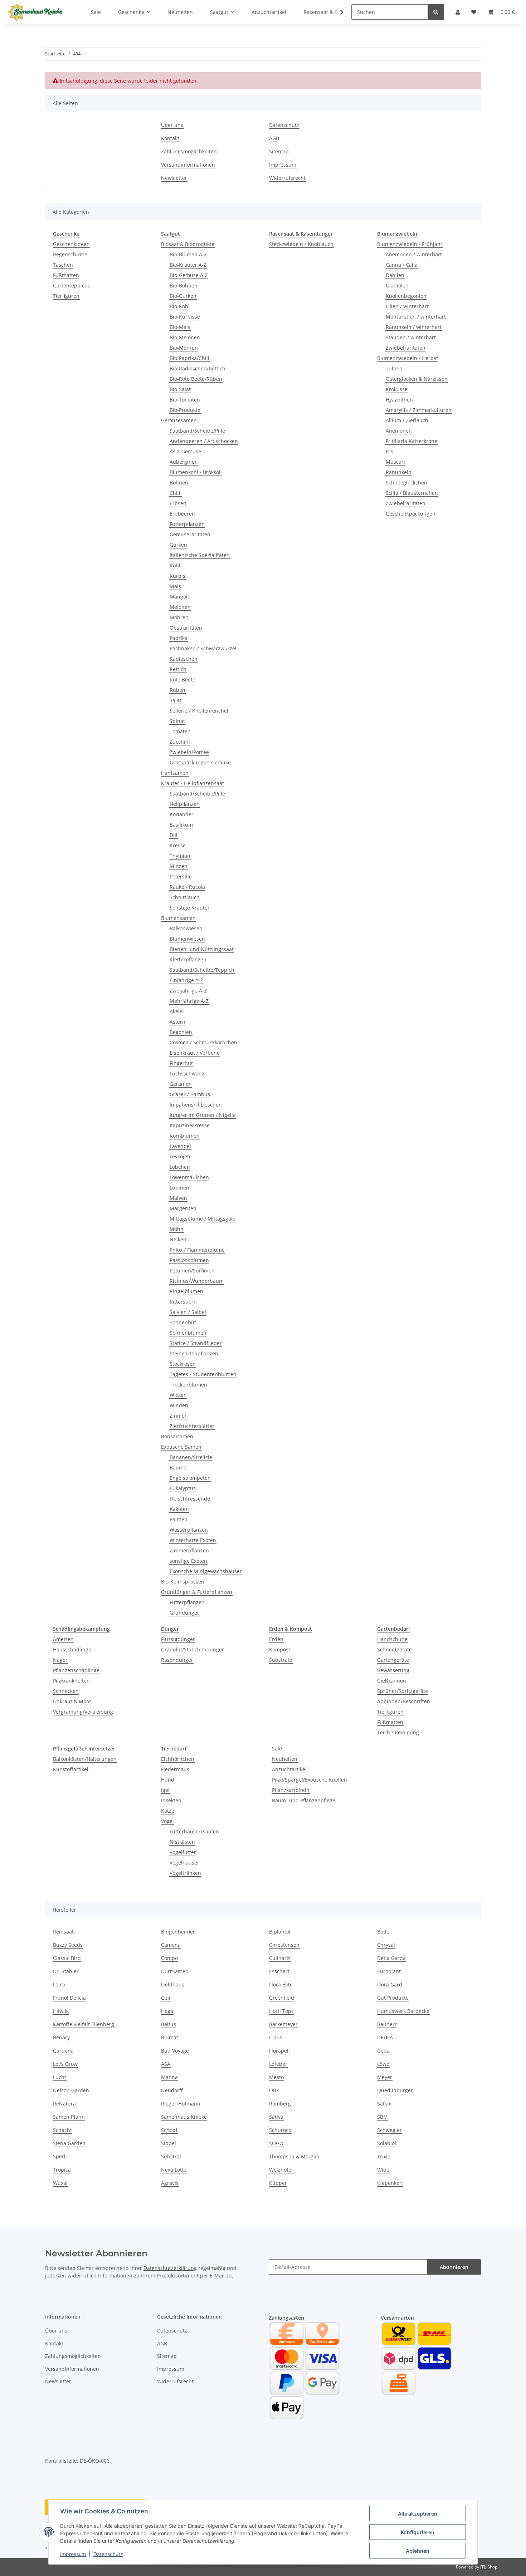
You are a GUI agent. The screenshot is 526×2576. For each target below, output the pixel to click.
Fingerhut (181, 1063)
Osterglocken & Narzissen (417, 379)
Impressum (73, 2554)
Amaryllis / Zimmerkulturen (419, 410)
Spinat (177, 721)
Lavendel (180, 1146)
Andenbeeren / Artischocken (204, 441)
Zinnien (179, 1416)
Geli (166, 1998)
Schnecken (66, 1691)
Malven (178, 1198)
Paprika (179, 638)
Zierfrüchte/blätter (192, 1426)
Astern (177, 1022)
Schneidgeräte (394, 1649)
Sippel (169, 2143)
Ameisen (63, 1639)
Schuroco (280, 2130)
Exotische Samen (181, 1447)
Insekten (171, 1800)
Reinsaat (63, 1932)
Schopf (169, 2130)
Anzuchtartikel (289, 1769)
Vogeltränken (185, 1873)
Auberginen (184, 462)
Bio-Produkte (185, 410)
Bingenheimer (178, 1932)
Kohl (175, 565)
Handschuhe (392, 1639)
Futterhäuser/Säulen (194, 1831)
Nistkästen (182, 1842)
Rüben (177, 690)
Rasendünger (177, 1660)
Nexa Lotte (174, 2170)
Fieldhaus (173, 1984)
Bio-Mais (180, 327)
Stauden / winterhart (411, 337)
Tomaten (180, 731)
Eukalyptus (183, 1488)
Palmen (179, 1519)
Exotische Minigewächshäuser (206, 1571)
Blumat (170, 2037)
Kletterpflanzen (188, 959)
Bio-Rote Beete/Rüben (196, 379)
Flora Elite (281, 1984)
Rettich (178, 669)
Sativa (276, 2117)
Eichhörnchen (178, 1759)
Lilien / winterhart (407, 306)
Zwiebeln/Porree (189, 752)
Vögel (167, 1821)
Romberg (280, 2104)
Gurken (178, 545)
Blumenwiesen (187, 939)
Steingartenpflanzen (194, 1353)
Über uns (172, 125)
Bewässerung (393, 1670)
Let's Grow (65, 2064)
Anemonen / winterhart (414, 254)
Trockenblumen (188, 1385)
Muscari (395, 462)
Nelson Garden (71, 2090)
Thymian (180, 856)
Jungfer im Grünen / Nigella (203, 1115)
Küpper (278, 2183)
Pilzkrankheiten (71, 1681)
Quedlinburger (395, 2090)
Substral (171, 2156)
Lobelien (180, 1167)
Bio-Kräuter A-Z (188, 265)
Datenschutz (108, 2554)
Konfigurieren (418, 2532)
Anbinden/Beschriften (404, 1701)
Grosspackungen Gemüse (200, 762)
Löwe (383, 2064)
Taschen (63, 265)
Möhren (179, 617)
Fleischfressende (190, 1499)
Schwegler (389, 2130)
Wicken (178, 1395)
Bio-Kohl (180, 306)
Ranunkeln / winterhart (414, 327)
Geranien (181, 1084)
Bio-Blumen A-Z (188, 254)
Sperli (60, 2156)
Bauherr (387, 2024)
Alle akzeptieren (418, 2514)
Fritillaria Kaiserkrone (411, 441)
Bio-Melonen (185, 337)
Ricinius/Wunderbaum (197, 1281)
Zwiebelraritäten (406, 348)
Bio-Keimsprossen (183, 1582)
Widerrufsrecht (287, 178)
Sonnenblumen (188, 1333)
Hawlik (61, 2011)
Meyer (385, 2077)
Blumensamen (178, 918)
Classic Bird (67, 1958)
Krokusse (397, 389)
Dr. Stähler (66, 1971)
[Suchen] (436, 12)
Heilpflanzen (185, 804)
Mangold (180, 597)
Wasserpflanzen (189, 1530)
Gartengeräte (393, 1660)
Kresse (178, 845)
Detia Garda (391, 1958)
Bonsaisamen (177, 1436)
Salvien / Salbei (188, 1312)
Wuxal (60, 2183)
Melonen (180, 607)
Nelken (178, 1239)
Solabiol (387, 2143)
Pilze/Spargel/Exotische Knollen (310, 1780)
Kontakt (170, 138)
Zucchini (180, 742)
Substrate (281, 1660)
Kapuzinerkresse (190, 1125)
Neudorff (172, 2090)
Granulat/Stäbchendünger (193, 1649)
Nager (60, 1660)
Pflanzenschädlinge (76, 1670)
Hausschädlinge (72, 1649)
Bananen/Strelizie (191, 1457)
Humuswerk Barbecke (403, 2011)
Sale (277, 1748)
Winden (179, 1405)
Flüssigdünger (178, 1639)
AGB (274, 138)
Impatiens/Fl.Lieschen (196, 1105)
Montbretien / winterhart (416, 317)
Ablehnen (418, 2551)
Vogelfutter (183, 1852)
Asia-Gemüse (185, 451)
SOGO (276, 2143)
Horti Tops (281, 2011)
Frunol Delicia (69, 1998)
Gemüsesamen (179, 420)
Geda (383, 2051)
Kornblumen (185, 1136)
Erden (276, 1639)
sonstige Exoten (188, 1561)
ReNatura (64, 2104)
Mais (175, 586)
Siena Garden (69, 2143)
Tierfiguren (66, 296)
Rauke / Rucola (187, 887)
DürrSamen (175, 1971)
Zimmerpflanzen (189, 1550)
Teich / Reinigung (398, 1732)
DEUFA (385, 2037)
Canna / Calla (402, 265)
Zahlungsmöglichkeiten (189, 151)
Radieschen (184, 659)
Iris (389, 451)
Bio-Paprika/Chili (189, 358)
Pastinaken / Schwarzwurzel (203, 648)
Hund (168, 1780)
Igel (165, 1790)
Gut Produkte (393, 1998)
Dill (174, 835)
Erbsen (178, 503)
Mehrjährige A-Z (189, 1001)
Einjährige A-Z (186, 980)
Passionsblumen (189, 1260)
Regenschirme (70, 254)
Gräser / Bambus (190, 1094)
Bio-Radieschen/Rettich (198, 368)
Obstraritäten (186, 628)
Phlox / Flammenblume (197, 1250)
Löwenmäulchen (189, 1177)
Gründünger (184, 1613)
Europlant (389, 1971)
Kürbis (177, 576)
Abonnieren (454, 2267)
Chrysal (386, 1945)
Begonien (181, 1032)
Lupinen (179, 1188)
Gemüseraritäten (190, 534)
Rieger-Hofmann (181, 2104)
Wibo (383, 2170)
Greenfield (282, 1998)
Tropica (62, 2170)
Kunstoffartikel (71, 1769)
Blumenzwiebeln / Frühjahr (410, 244)
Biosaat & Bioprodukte (188, 244)
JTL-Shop (489, 2567)
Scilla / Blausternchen (412, 493)
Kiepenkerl (390, 2183)
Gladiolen (397, 285)
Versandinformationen (188, 165)
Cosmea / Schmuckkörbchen (203, 1042)
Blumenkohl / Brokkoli (196, 472)
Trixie (384, 2156)
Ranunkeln (399, 472)
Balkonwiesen (186, 928)
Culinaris (280, 1958)
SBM (383, 2117)
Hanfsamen (175, 773)
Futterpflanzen (187, 524)
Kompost (280, 1649)
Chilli (176, 493)
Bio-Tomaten (185, 400)
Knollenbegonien (406, 296)
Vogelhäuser (184, 1863)
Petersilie (181, 876)
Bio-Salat (180, 389)
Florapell (279, 2051)
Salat (176, 700)
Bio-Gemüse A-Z (189, 275)
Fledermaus (175, 1769)
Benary (61, 2037)
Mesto (276, 2077)
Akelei (177, 1011)
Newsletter (174, 178)
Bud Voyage (175, 2051)
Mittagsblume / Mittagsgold (203, 1219)
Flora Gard (390, 1984)
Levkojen (180, 1156)
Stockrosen (183, 1364)
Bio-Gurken (183, 296)
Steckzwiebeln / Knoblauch (301, 244)
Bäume (178, 1467)
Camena (171, 1945)
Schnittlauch (185, 897)
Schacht (62, 2130)
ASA (166, 2064)
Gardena (63, 2051)
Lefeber (278, 2064)
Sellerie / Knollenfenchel (199, 711)
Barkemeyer (283, 2024)
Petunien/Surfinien (192, 1270)
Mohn (177, 1229)
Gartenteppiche (72, 285)
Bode (383, 1932)
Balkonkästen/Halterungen (85, 1759)
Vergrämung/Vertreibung (83, 1712)
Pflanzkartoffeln (291, 1790)
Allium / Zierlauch (407, 420)
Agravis (170, 2183)
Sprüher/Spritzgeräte (403, 1691)
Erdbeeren (182, 514)
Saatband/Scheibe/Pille (197, 431)
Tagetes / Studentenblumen (203, 1374)
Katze (168, 1811)
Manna (169, 2077)
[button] (337, 12)
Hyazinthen (399, 400)
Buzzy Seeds (68, 1945)
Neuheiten (285, 1759)
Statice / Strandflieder (196, 1343)
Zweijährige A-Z (188, 991)
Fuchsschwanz (187, 1073)
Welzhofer (281, 2170)
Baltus (169, 2024)
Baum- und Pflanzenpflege (304, 1800)
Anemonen (399, 431)
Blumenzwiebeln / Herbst (408, 358)
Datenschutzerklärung (170, 2268)
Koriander (182, 814)
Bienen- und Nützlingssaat (202, 949)
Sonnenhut (183, 1322)
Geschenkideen (71, 244)
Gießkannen (392, 1681)
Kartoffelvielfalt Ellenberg (84, 2024)
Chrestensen (284, 1945)
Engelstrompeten (190, 1478)
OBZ (274, 2090)
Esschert (279, 1971)
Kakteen (179, 1509)
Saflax (384, 2104)
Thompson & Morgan (294, 2156)
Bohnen (179, 482)
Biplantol (280, 1932)
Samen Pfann (69, 2117)
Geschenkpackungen (411, 514)
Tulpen (394, 368)
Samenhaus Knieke (184, 2117)
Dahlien (395, 275)
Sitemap (279, 151)
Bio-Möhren (184, 348)
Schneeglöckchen (406, 482)
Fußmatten (66, 275)
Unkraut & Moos (72, 1701)
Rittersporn (183, 1302)
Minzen (179, 866)
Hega (167, 2011)
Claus (276, 2037)
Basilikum (181, 825)
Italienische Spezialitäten (200, 555)
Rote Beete (182, 679)
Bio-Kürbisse (185, 317)
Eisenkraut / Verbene (195, 1053)
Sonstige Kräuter (190, 908)
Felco (59, 1984)
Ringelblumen (186, 1291)
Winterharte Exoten (193, 1540)
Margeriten (183, 1208)
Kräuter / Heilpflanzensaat (193, 783)
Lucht (60, 2077)
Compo (169, 1958)
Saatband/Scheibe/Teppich (202, 970)
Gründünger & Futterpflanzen (197, 1592)
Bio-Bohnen (184, 285)
